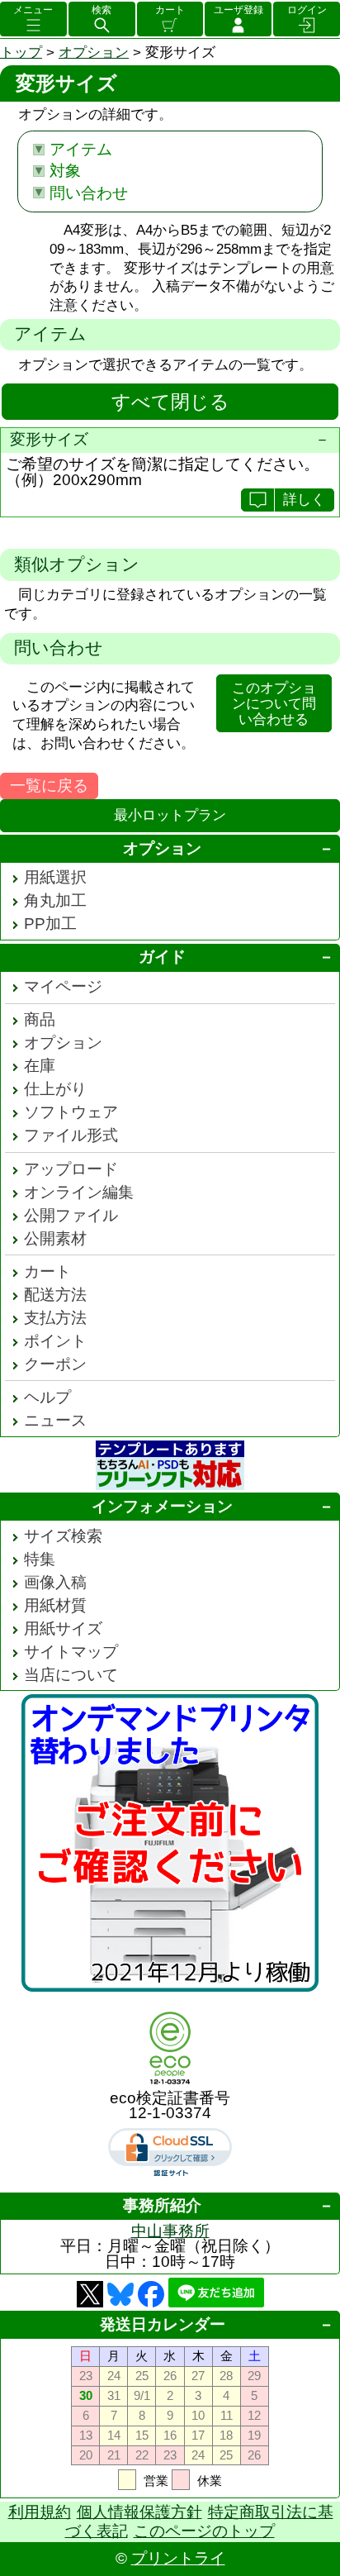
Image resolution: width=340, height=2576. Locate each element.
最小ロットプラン (170, 815)
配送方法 (55, 1295)
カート (170, 10)
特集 (40, 1559)
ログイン (307, 10)
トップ (21, 52)
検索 (102, 10)
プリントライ (178, 2558)
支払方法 (55, 1318)
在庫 (40, 1066)
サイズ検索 (63, 1536)
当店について (71, 1675)
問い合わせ (89, 193)
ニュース (55, 1420)
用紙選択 (55, 877)
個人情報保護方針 (139, 2512)
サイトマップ (71, 1652)
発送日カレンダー (163, 2324)
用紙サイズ (63, 1628)
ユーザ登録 (238, 10)
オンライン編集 (79, 1192)
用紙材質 (55, 1605)
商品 (40, 1019)
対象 (65, 171)
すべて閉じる (170, 402)
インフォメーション (162, 1506)
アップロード (71, 1169)
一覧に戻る (49, 786)
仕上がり (55, 1089)
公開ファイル (71, 1215)
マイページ (63, 986)
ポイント (55, 1341)
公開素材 (55, 1238)
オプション (94, 52)
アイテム (81, 149)
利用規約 (40, 2512)
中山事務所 (170, 2231)
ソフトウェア (71, 1112)
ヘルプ (47, 1397)
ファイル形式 (71, 1135)
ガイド (162, 957)
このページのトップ (204, 2531)
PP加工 (50, 924)
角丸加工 (55, 900)
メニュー (33, 10)
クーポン (55, 1364)
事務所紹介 (162, 2205)
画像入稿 (55, 1582)
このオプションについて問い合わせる (274, 704)
